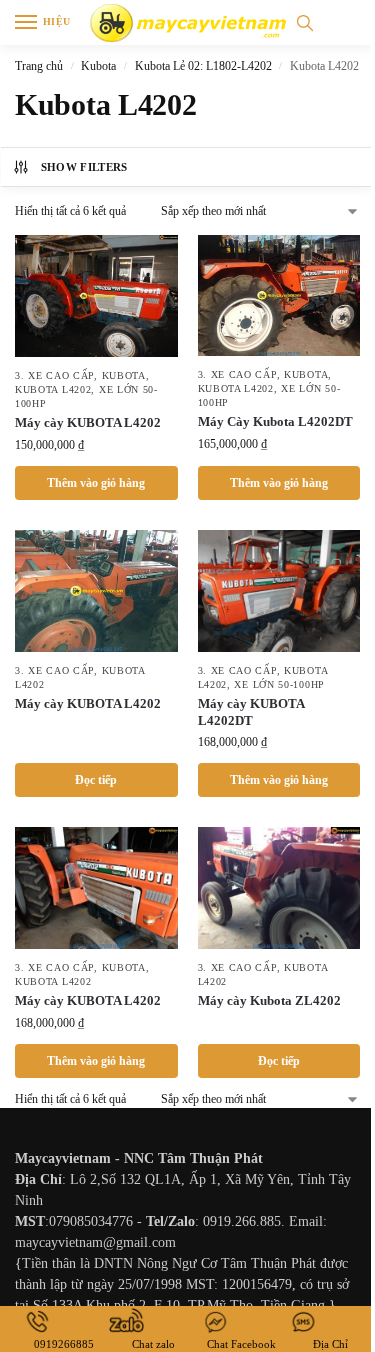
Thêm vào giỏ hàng (96, 483)
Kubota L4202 (53, 389)
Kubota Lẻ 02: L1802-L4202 (203, 66)
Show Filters (84, 167)
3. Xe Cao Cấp (54, 375)
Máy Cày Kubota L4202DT (275, 421)
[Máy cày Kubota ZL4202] (279, 888)
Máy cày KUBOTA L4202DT (251, 712)
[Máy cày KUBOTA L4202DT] (279, 591)
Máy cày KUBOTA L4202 (88, 422)
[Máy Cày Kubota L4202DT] (279, 295)
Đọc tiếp (96, 780)
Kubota (98, 66)
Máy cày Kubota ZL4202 (269, 1000)
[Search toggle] (305, 22)
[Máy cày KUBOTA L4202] (96, 296)
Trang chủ (39, 66)
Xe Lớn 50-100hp (279, 684)
